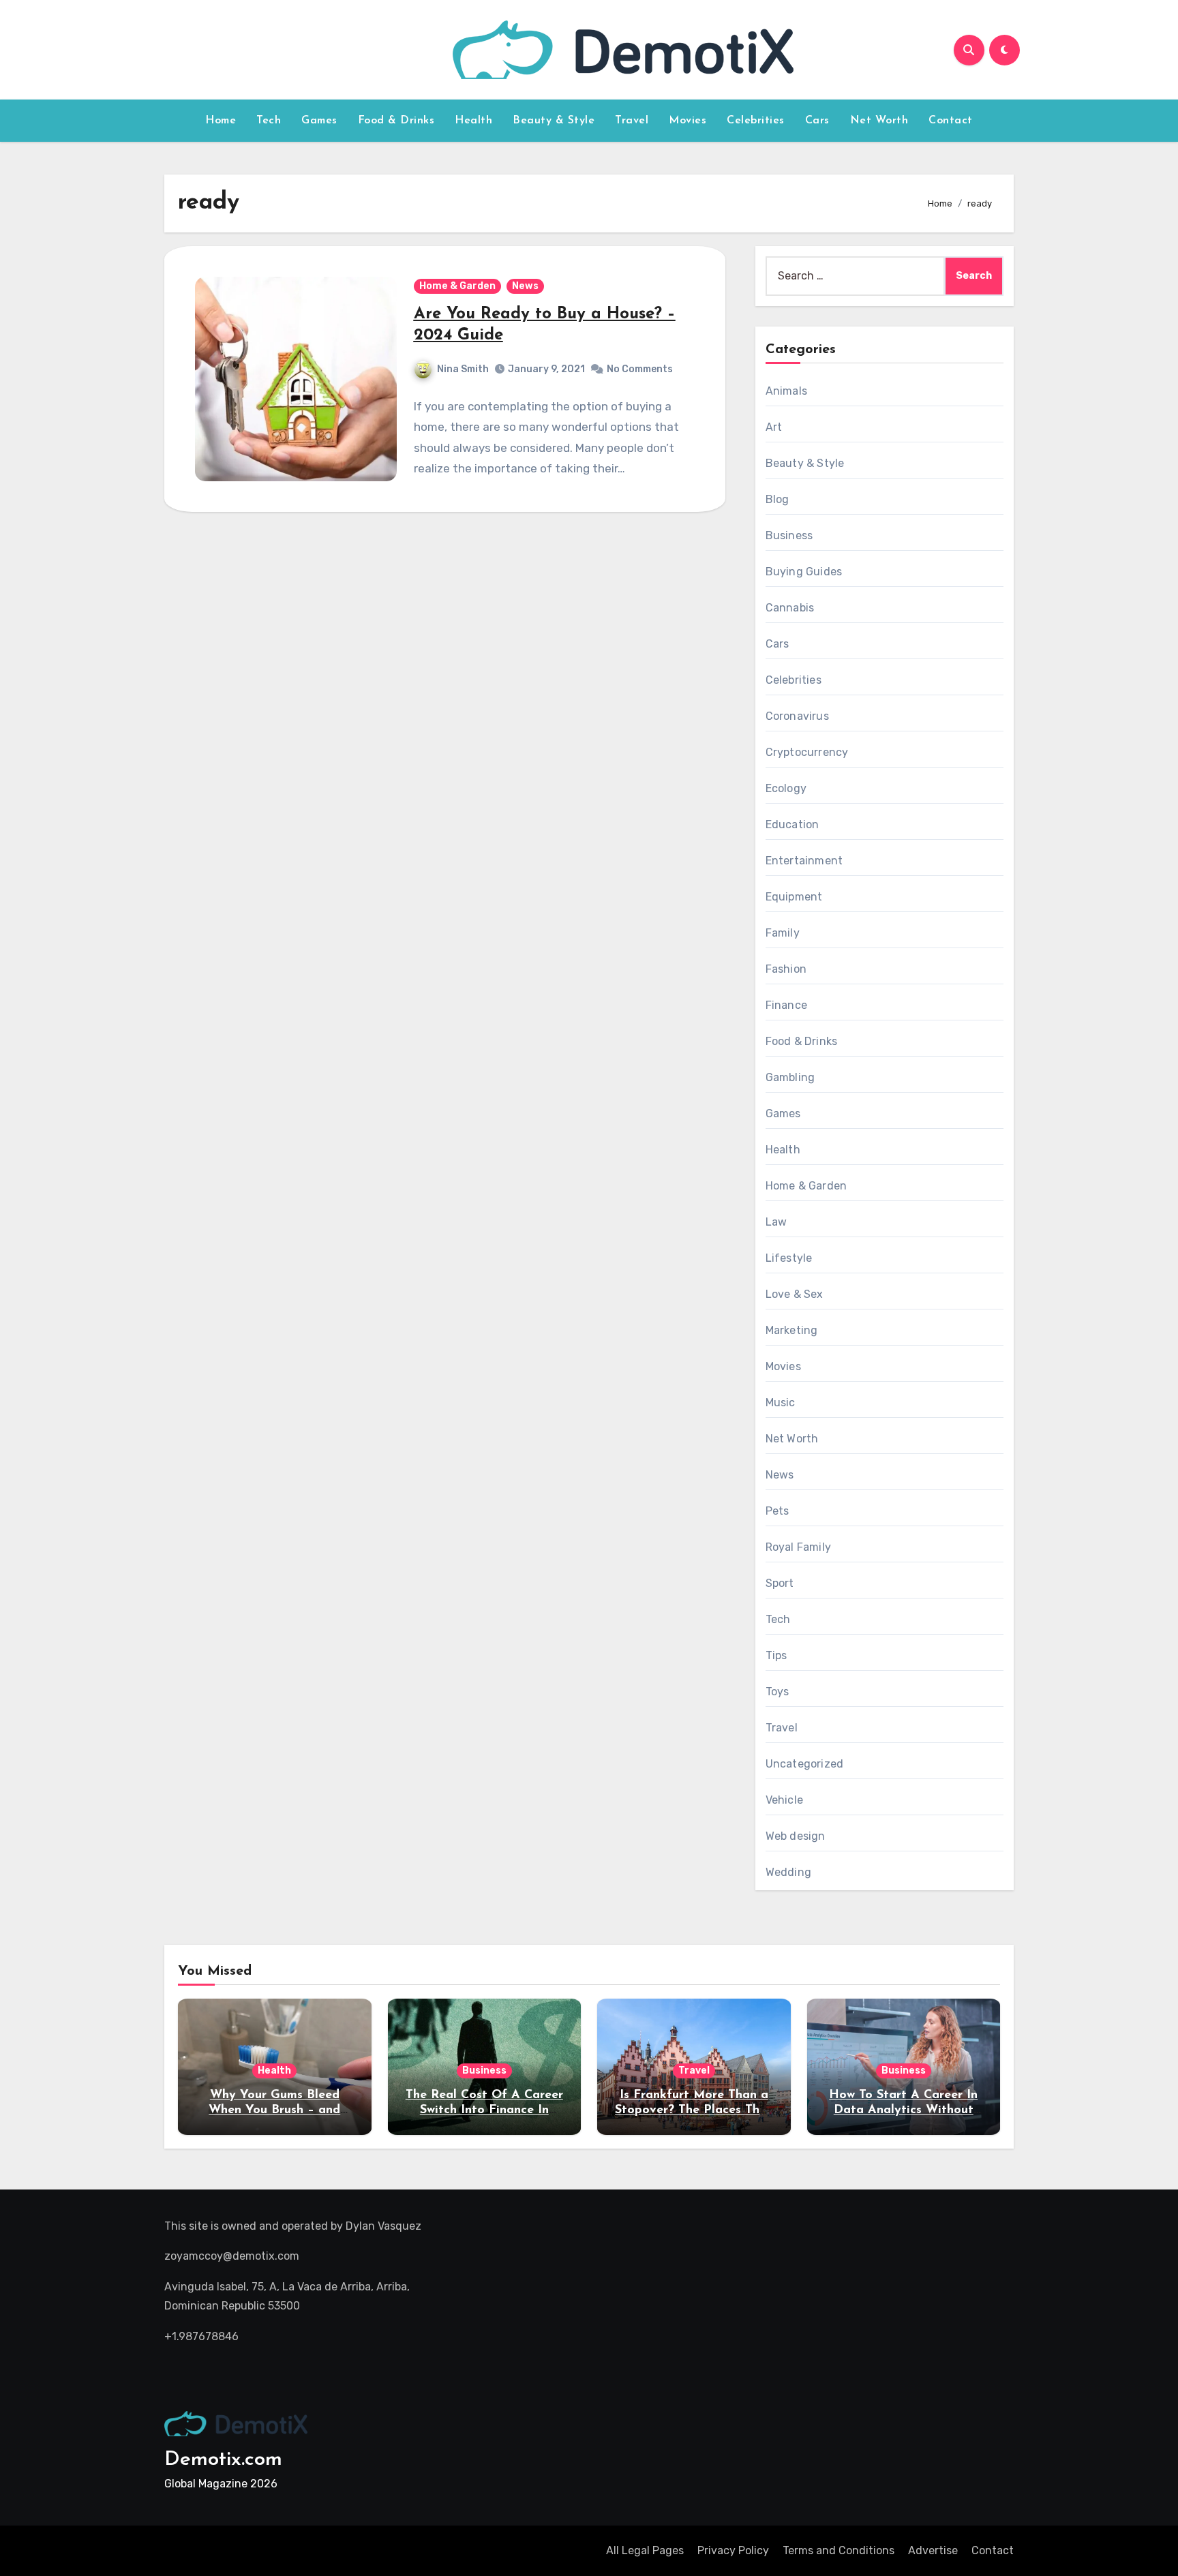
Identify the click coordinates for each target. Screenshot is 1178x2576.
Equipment (794, 897)
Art (774, 427)
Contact (951, 121)
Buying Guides (804, 572)
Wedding (788, 1872)
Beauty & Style (554, 121)
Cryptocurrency (807, 752)
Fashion (786, 969)
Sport (780, 1583)
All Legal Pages (645, 2550)
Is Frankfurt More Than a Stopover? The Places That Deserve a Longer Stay (694, 2110)
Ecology (786, 788)
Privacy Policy (733, 2550)
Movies (688, 121)
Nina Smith (463, 369)
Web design (796, 1836)
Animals (786, 391)
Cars (817, 121)
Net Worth (879, 121)
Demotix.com (223, 2460)
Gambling (790, 1077)
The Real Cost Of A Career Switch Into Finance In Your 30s (484, 2110)
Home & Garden (457, 286)
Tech (269, 121)
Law (776, 1222)
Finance (786, 1005)
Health (473, 121)
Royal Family (798, 1547)
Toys (777, 1692)
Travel (632, 121)
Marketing (792, 1330)
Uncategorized (805, 1764)
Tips (776, 1655)
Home (221, 121)
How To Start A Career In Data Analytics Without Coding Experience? (903, 2110)
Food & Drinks (396, 121)
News (525, 286)
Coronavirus (797, 716)
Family (783, 933)
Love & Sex (795, 1294)
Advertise (933, 2550)
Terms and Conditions (839, 2550)
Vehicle (784, 1800)
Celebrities (756, 121)
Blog (777, 499)
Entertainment (804, 861)
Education (792, 824)
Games (319, 121)
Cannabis (790, 608)
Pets (777, 1511)
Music (781, 1403)
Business (789, 535)
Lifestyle (789, 1258)
